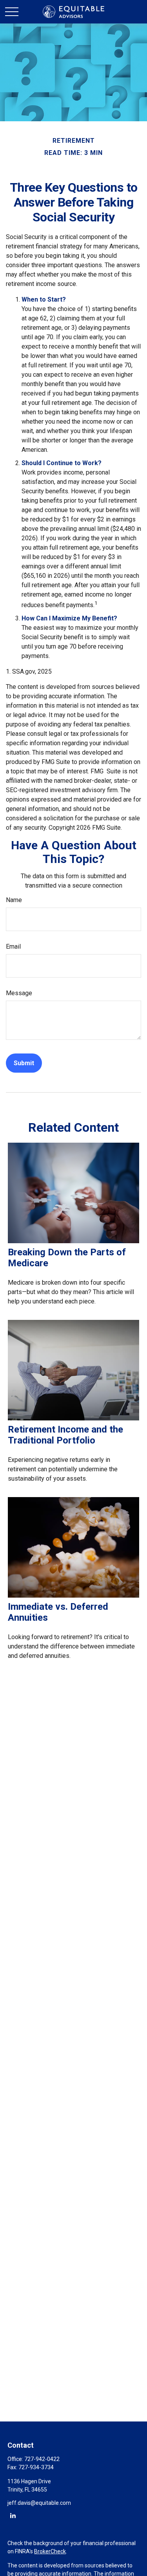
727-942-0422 (42, 2459)
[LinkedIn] (13, 2515)
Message (19, 993)
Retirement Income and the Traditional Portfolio (65, 1435)
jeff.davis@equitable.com (39, 2503)
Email (13, 946)
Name (14, 900)
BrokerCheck (50, 2551)
